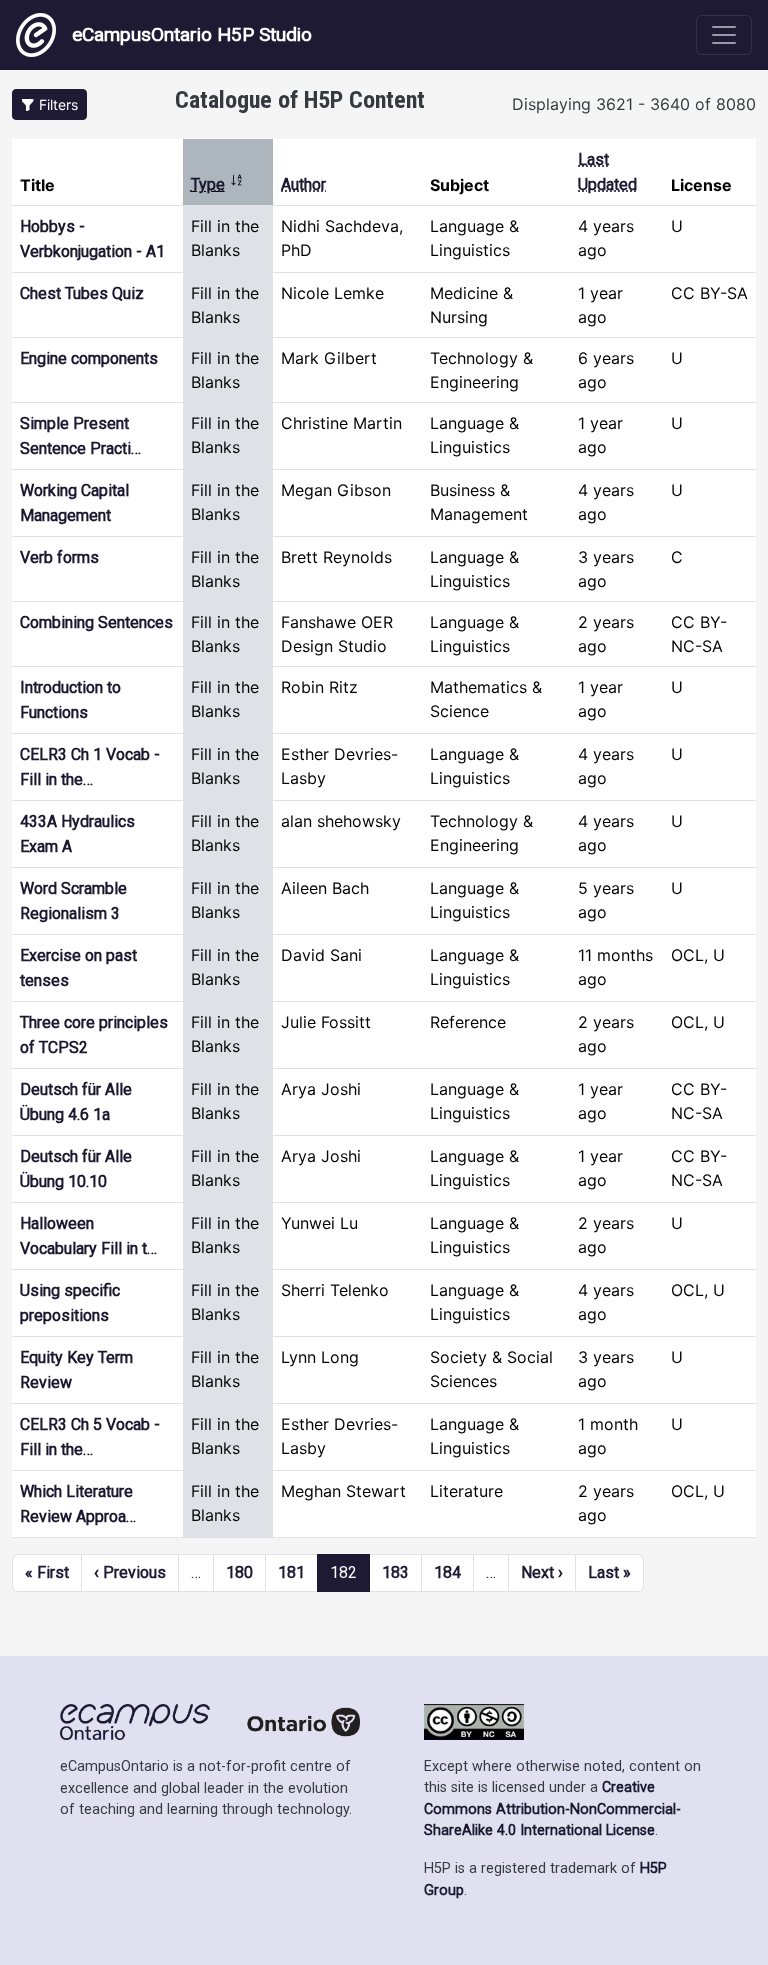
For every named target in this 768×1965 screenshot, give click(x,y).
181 (291, 1572)
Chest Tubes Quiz (82, 293)
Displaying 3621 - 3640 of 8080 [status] (634, 104)
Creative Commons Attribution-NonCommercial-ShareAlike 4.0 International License (552, 1809)
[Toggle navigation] (724, 35)
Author (303, 184)
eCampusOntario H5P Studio (192, 34)
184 (447, 1572)
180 (239, 1572)
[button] (49, 104)
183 (395, 1572)
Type (217, 184)
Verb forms (59, 557)
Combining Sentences (96, 622)
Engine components (89, 358)
